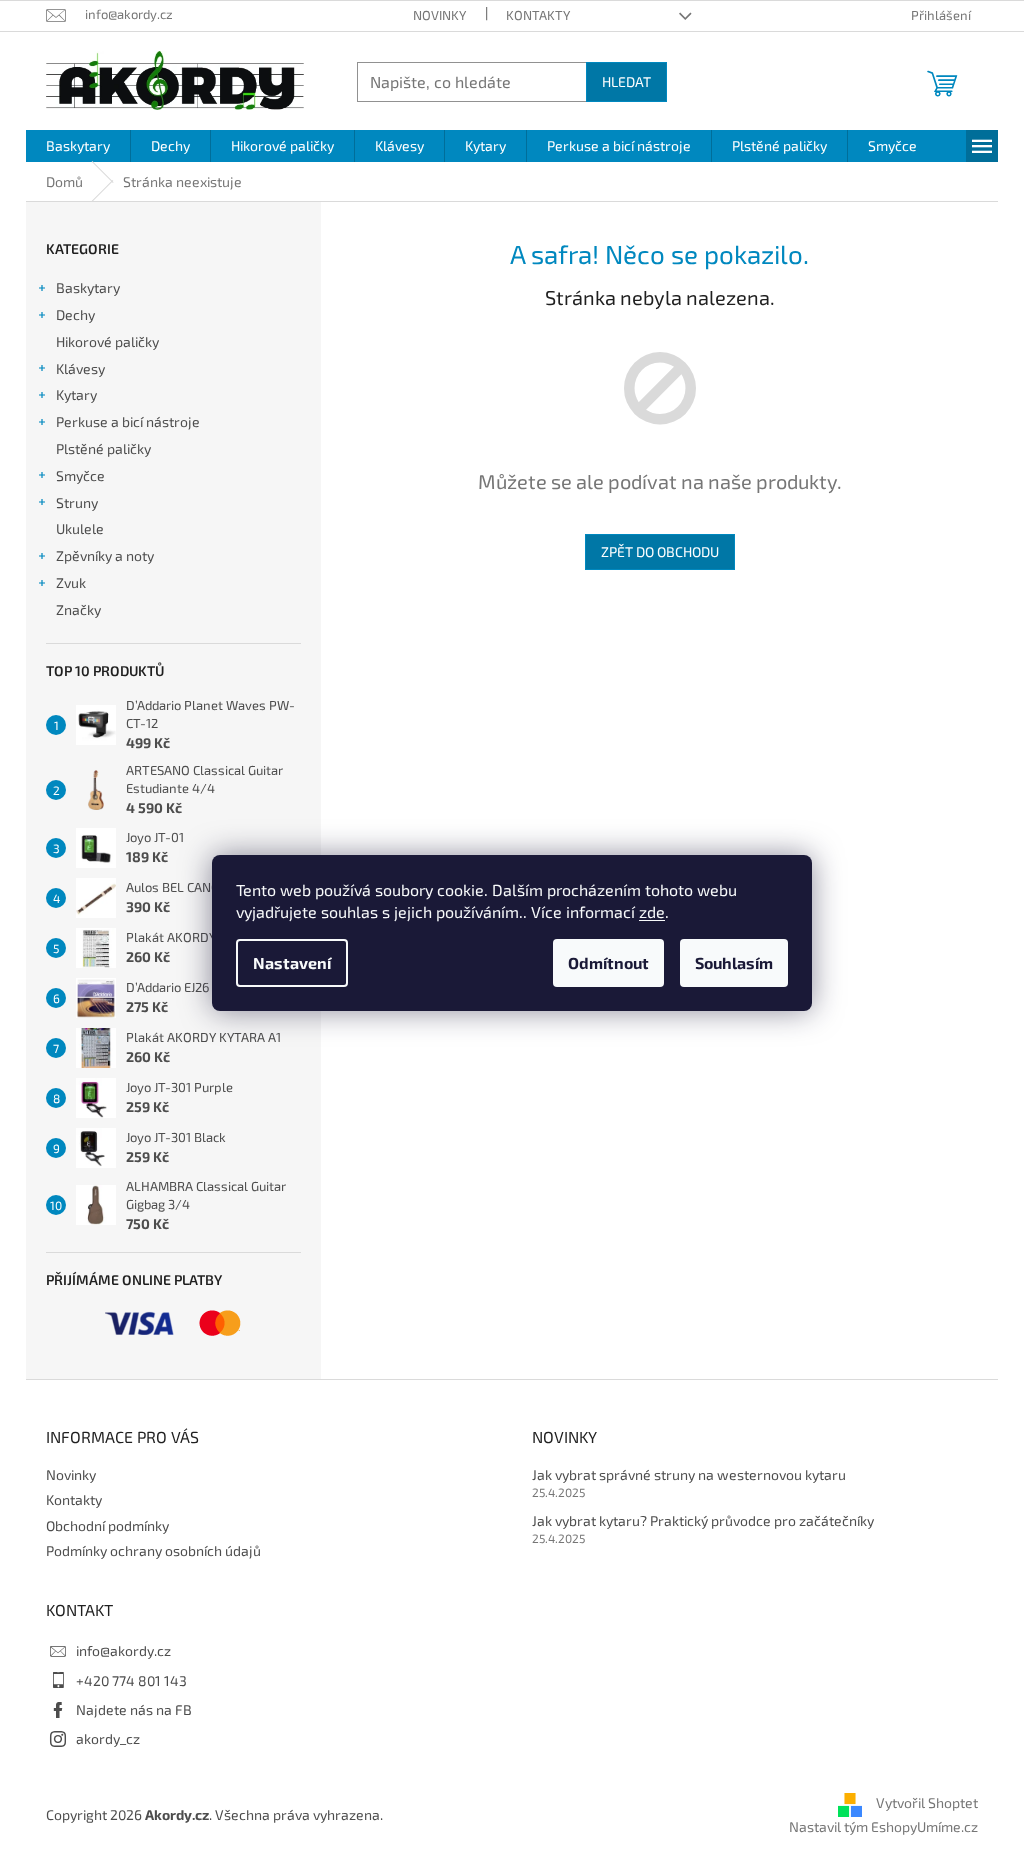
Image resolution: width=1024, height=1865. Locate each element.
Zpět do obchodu (660, 551)
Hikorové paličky (107, 341)
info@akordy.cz (123, 1650)
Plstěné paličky (103, 448)
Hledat (626, 81)
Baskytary (88, 287)
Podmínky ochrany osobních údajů (153, 1550)
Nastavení (292, 962)
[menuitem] (78, 146)
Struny (77, 502)
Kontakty (538, 15)
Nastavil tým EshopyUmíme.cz (883, 1826)
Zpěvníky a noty (105, 555)
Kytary (76, 394)
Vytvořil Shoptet (927, 1803)
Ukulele (80, 528)
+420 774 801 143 (131, 1680)
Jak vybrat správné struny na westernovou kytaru (689, 1474)
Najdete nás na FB (134, 1709)
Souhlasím (734, 962)
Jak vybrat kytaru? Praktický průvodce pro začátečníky (703, 1520)
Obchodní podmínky (107, 1525)
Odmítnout (608, 962)
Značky (78, 609)
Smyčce (80, 475)
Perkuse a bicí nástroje (128, 421)
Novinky (439, 15)
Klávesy (80, 368)
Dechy (75, 314)
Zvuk (71, 582)
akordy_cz (108, 1738)
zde (652, 911)
